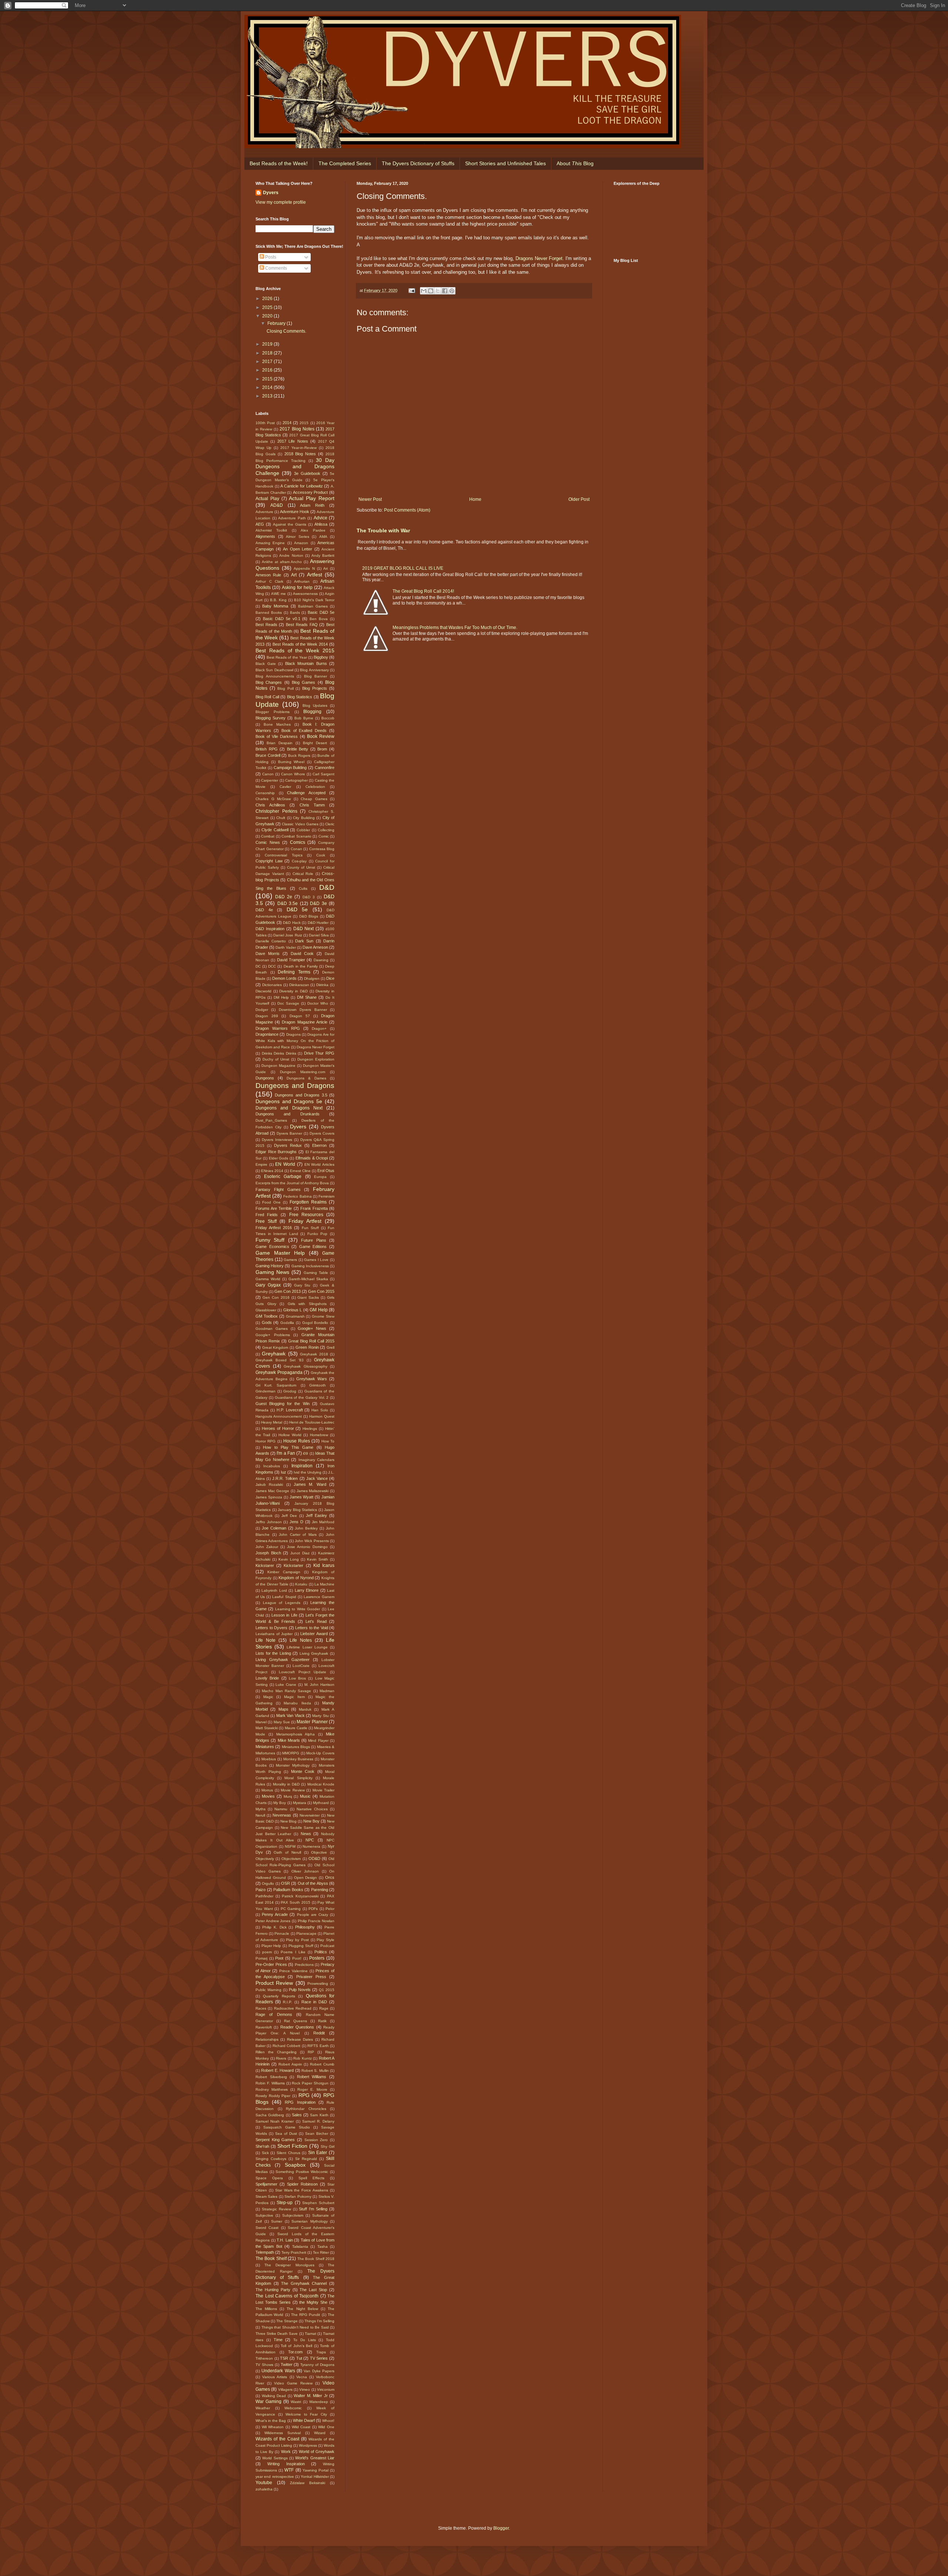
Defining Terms (294, 972)
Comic (324, 836)
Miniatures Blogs (296, 1747)
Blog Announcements (275, 676)
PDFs (313, 1909)
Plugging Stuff (301, 1946)
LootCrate (301, 1666)
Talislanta (300, 2246)
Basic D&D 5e (321, 612)
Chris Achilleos (270, 805)
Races (261, 2008)
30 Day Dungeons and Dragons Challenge (295, 467)
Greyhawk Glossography (306, 1366)
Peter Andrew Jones (273, 1921)
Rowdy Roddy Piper (273, 2096)
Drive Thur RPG (319, 1053)
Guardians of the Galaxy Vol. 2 (302, 1397)
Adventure (264, 512)
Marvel (261, 1722)
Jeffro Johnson (269, 1522)
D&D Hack (292, 923)
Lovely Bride (267, 1678)
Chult (281, 818)
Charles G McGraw (273, 799)
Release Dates (300, 2039)
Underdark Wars (278, 2371)
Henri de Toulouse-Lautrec (312, 1422)
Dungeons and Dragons (295, 1086)
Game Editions (313, 1247)
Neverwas (282, 1815)
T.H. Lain (285, 2240)
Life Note (266, 1640)
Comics (298, 842)
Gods (267, 1322)
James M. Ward (310, 1484)
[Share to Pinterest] (452, 291)
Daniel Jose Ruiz (288, 935)
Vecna (302, 2377)
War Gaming (268, 2402)
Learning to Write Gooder (298, 1609)
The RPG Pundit (306, 2315)
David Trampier (291, 960)
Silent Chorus (288, 2153)
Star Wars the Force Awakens (302, 2190)
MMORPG (291, 1753)
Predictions (304, 1965)
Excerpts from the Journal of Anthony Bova (292, 1183)
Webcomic (293, 2408)
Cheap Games (314, 799)
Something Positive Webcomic (302, 2172)
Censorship (265, 793)
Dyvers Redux (288, 1145)
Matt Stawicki (267, 1728)
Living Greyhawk (314, 1653)
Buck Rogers (299, 756)
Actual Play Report (312, 498)
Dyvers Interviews (277, 1140)
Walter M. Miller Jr (311, 2396)
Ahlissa (321, 524)
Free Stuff (266, 1221)
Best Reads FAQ (302, 625)
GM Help (318, 1310)
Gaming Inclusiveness (310, 1266)
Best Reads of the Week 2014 (300, 644)
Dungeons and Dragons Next (289, 1108)
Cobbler (303, 830)
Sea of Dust (286, 2134)
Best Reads (266, 625)
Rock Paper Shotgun (310, 2083)
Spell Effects (311, 2178)
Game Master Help (280, 1253)
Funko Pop (318, 1234)
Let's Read (316, 1621)
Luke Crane (286, 1685)
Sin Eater (318, 2153)
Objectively (265, 1859)
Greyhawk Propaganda (279, 1372)
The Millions (266, 2309)
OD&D (314, 1858)
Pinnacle (282, 1933)
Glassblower (266, 1310)
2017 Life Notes (293, 441)
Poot (279, 1958)
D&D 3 (309, 897)
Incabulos (272, 1466)
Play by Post (297, 1940)
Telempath (265, 2252)
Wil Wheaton (273, 2427)
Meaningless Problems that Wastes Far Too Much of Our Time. (455, 628)
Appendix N (304, 568)
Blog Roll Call (267, 697)
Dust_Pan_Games (271, 1120)
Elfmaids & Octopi (312, 1158)
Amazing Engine (270, 543)
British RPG (267, 749)
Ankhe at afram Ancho (282, 562)
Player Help (271, 1946)
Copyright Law (269, 861)
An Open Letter (298, 549)
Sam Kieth (319, 2115)
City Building (304, 818)
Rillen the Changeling (276, 2052)
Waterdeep (319, 2402)
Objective (319, 1852)
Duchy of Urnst (276, 1059)
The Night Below (302, 2309)
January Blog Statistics (297, 1510)
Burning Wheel (291, 762)
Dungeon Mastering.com (303, 1072)
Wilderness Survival (283, 2433)
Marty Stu (320, 1716)
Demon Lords (284, 978)
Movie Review (293, 1790)
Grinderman (266, 1391)
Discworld (263, 991)
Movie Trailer (323, 1790)
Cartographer (296, 780)
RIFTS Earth (318, 2046)
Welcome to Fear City (306, 2414)
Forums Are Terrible (274, 1208)
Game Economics (272, 1247)
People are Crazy (313, 1915)
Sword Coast (267, 2228)
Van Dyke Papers (319, 2371)
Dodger (262, 1010)
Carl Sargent (323, 774)
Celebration (315, 787)
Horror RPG (266, 1441)
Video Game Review (293, 2383)
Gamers (290, 1260)
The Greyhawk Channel (304, 2283)
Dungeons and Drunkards (288, 1114)
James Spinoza (269, 1497)
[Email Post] (411, 290)
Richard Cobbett (286, 2046)
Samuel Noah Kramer (275, 2121)
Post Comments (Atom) (407, 510)
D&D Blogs (309, 916)
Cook (321, 855)
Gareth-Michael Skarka (308, 1279)
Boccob (328, 718)
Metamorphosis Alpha (296, 1734)
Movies (268, 1796)
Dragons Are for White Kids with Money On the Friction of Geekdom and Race (295, 1041)
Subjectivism (293, 2215)
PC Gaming (291, 1909)
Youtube (264, 2483)
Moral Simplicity (298, 1778)
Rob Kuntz (303, 2058)
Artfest (315, 575)
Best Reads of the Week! (279, 163)
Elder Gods (279, 1158)
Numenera (311, 1846)
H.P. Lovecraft (290, 1410)
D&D (327, 887)
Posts (270, 257)
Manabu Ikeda (297, 1703)
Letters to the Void (312, 1628)
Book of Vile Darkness (277, 736)
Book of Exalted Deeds (304, 730)
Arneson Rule (268, 575)
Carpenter (270, 780)
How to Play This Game (288, 1447)
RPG (304, 2095)
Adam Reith (312, 505)
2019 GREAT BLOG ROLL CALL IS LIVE (403, 568)
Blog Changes (269, 682)
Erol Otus (326, 1171)
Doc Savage (288, 1003)
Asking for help (297, 588)
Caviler (285, 787)
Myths (261, 1809)
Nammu (281, 1809)
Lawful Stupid (284, 1597)
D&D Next (304, 929)
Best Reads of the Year (287, 657)
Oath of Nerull (287, 1852)
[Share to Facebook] (445, 291)
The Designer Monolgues (289, 2265)
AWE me (278, 594)
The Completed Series (345, 163)
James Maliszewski (313, 1491)
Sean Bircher (317, 2134)
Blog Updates (315, 705)
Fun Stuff (310, 1228)
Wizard (320, 2433)
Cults (303, 888)
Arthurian (302, 581)
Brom (322, 749)
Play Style (326, 1940)
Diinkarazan (299, 985)
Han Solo (320, 1410)
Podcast (327, 1946)
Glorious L (293, 1310)
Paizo (261, 1890)
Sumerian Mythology (310, 2221)
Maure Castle (296, 1728)
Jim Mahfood (323, 1522)
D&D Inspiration (270, 929)
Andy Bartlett (323, 555)
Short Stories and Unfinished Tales (505, 163)
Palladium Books (288, 1890)
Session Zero (316, 2140)
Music (305, 1796)
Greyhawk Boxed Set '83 (280, 1360)
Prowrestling (318, 1983)
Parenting (320, 1890)
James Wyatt (302, 1497)
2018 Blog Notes (300, 454)
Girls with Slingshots (307, 1304)
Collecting (326, 830)
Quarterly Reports (279, 1996)
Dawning (321, 960)
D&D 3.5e (288, 903)
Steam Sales (266, 2196)
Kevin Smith (318, 1559)
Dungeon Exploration (316, 1059)
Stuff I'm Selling (313, 2209)
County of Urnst (301, 867)
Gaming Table (316, 1273)
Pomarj (261, 1958)
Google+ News (312, 1328)
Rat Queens (296, 2021)
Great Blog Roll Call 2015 (311, 1341)
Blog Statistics (300, 697)
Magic (268, 1697)
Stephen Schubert (318, 2203)
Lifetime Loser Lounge (307, 1647)
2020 (268, 316)
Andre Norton (291, 555)
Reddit (319, 2033)
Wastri (296, 2402)
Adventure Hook (295, 512)
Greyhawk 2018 (314, 1354)
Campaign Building (290, 768)
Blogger (501, 2528)
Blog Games (303, 682)
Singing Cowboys (271, 2159)
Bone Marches (277, 724)
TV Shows (264, 2365)
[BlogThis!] (431, 291)
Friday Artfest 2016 (274, 1228)
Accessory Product (311, 492)
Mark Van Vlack (291, 1715)
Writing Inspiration (286, 2464)
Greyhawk (274, 1354)
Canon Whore (293, 774)
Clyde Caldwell (275, 830)
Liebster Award (314, 1634)
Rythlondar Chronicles (306, 2109)
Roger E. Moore (312, 2089)
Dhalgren (312, 979)
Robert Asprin (290, 2064)
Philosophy (305, 1927)
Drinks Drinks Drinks (279, 1053)
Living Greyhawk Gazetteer (283, 1660)
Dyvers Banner (289, 1133)
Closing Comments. (286, 331)
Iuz (283, 1472)
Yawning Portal (316, 2470)
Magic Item (294, 1697)
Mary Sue (282, 1722)
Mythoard (321, 1803)
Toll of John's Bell (296, 2346)
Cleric (330, 824)
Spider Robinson (302, 2184)
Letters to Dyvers (271, 1628)
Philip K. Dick (274, 1927)
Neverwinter (310, 1815)
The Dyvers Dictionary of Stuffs (418, 163)
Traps (321, 2352)
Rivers (281, 2058)
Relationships (267, 2039)
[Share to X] (438, 291)
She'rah (262, 2146)
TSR (284, 2358)
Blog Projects (315, 688)
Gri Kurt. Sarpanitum (276, 1385)
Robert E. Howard (277, 2070)
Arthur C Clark (269, 581)
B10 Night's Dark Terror (314, 600)
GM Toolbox (267, 1316)
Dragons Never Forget (539, 258)
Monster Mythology (293, 1765)
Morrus (267, 1790)
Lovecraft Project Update (303, 1672)
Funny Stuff (270, 1240)
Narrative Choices (312, 1809)
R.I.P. (288, 2002)
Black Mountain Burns (306, 663)
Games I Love (316, 1260)
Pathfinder (264, 1896)
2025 (268, 307)
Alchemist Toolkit (271, 530)
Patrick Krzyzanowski (300, 1896)
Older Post (579, 499)
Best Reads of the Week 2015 (295, 650)
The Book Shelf (271, 2259)
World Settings (275, 2458)
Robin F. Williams (270, 2083)
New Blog (288, 1821)
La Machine (324, 1584)
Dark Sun (304, 941)
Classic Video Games (300, 824)
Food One (271, 1202)
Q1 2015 (327, 1990)
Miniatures (265, 1747)
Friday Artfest (305, 1221)
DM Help (281, 997)
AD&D (277, 505)
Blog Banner (316, 676)
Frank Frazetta (314, 1208)
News (306, 1834)
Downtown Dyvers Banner (303, 1010)
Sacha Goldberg (270, 2115)
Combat (268, 836)
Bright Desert (315, 743)
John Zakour (267, 1547)
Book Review (321, 736)
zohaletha (264, 2489)
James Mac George (272, 1491)
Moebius (269, 1759)
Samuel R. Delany (318, 2121)
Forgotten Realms (308, 1202)
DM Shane (307, 997)
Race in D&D (314, 2002)
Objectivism (291, 1859)
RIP (311, 2052)
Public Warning (268, 1990)
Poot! (297, 1958)
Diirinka (322, 985)
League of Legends (282, 1603)
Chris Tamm (312, 805)
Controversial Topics (284, 855)
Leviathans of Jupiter (274, 1634)
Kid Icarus (324, 1565)
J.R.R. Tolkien (285, 1478)
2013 (268, 396)
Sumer (277, 2221)
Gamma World (268, 1279)
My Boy (280, 1803)
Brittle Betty (298, 749)
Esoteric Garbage (283, 1176)
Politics (321, 1952)
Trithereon (264, 2358)
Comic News (268, 842)
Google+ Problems (273, 1335)
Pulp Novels (300, 1990)
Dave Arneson (315, 947)
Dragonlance (267, 1034)
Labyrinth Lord (274, 1590)
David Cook (302, 953)
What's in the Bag (271, 2421)
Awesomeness (305, 594)
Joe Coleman (274, 1528)
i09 (306, 1453)
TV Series (319, 2358)
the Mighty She (313, 2302)
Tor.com (295, 2352)
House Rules (297, 1441)
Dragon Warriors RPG (278, 1028)
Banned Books (269, 613)
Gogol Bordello (315, 1323)
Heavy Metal (272, 1422)
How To (328, 1441)
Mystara (300, 1803)
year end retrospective (275, 2477)
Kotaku (301, 1584)
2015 (268, 379)
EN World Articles (319, 1164)
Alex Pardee (313, 530)
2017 (268, 362)
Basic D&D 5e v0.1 (282, 619)
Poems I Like (293, 1952)
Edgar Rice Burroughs (276, 1152)
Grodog (290, 1391)
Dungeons (265, 1078)
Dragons (293, 1034)
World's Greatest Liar (315, 2458)
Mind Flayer (318, 1740)
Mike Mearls (289, 1740)
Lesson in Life (284, 1615)
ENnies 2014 (272, 1171)
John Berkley (306, 1528)
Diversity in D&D (293, 991)
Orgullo (268, 1883)
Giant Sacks (308, 1297)
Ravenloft (264, 2027)
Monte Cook (303, 1771)
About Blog (575, 163)
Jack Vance (317, 1478)
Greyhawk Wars (312, 1379)
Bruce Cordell (268, 755)
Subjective (264, 2215)
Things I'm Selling (319, 2321)
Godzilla (287, 1323)
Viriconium (326, 2389)
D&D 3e (318, 903)
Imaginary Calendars (316, 1460)
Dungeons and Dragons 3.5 (301, 1095)
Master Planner (312, 1722)
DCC (272, 966)
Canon (268, 774)
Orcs (330, 1877)
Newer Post (370, 499)
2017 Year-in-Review (298, 448)
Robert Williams (312, 2077)
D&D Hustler (318, 923)
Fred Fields (267, 1215)
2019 (268, 344)
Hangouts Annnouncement (279, 1416)
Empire (261, 1164)
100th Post (265, 423)
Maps (283, 1709)
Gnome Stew (323, 1316)
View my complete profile (281, 202)
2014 (268, 387)
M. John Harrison (319, 1685)
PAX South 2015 (296, 1902)
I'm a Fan (286, 1453)
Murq (288, 1796)
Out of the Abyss (313, 1883)
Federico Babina (297, 1196)
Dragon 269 (267, 1016)
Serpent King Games (275, 2140)
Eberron (319, 1145)
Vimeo (305, 2389)
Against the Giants (290, 524)
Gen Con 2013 (288, 1291)
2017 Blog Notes (297, 429)
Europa (320, 1177)
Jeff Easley (316, 1515)
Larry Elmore (307, 1590)
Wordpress (308, 2445)
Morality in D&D (286, 1784)
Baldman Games (313, 606)
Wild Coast (301, 2427)
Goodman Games (272, 1329)
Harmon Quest (322, 1416)
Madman (327, 1691)
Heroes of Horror (278, 1428)
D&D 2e (284, 897)
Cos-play (299, 861)
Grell (331, 1347)
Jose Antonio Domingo (307, 1547)
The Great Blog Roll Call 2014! (423, 591)
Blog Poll (286, 688)
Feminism (326, 1196)
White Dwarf (304, 2420)
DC (258, 966)
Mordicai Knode (321, 1784)
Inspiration (302, 1466)
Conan (296, 849)
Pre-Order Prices (271, 1964)
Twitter (287, 2364)
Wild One (326, 2427)
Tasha (323, 2246)
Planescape (306, 1933)
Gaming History (270, 1266)
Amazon (301, 543)
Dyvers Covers (322, 1133)
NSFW (290, 1846)
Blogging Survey (271, 718)
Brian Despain (280, 743)
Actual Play (267, 499)
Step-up (285, 2203)
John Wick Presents (312, 1541)
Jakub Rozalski (269, 1485)
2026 (268, 299)
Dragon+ (319, 1029)
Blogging (312, 712)
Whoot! (328, 2421)
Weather (263, 2408)
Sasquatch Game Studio (287, 2127)
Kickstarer (265, 1565)
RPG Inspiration (300, 2102)
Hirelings (310, 1429)
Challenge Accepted (306, 793)
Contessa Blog (322, 849)
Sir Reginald (306, 2159)
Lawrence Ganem (319, 1597)
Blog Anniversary (314, 670)
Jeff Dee (289, 1516)
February (277, 323)
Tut (299, 2358)
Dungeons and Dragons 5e (289, 1101)
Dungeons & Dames (306, 1078)
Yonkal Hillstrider (315, 2477)
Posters (317, 1958)
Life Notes (301, 1640)
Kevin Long (289, 1559)
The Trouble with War (383, 530)
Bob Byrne (304, 718)
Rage (324, 2008)
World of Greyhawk (317, 2452)
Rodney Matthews (272, 2089)
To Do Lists (305, 2340)
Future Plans (313, 1240)
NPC (310, 1840)
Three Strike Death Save (277, 2334)
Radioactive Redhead (293, 2008)
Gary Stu (302, 1285)
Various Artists (275, 2377)
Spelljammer (266, 2184)
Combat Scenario (296, 836)
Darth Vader (286, 947)
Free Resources (306, 1215)
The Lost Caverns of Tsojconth (287, 2296)
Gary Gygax (268, 1285)
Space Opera (269, 2178)
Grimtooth (318, 1385)
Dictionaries (272, 985)
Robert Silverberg (271, 2077)
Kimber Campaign (284, 1572)
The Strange (287, 2321)
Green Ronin (307, 1347)
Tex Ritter (321, 2252)
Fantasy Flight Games (278, 1189)
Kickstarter (293, 1565)
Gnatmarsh (295, 1316)
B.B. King (278, 600)
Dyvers (271, 193)
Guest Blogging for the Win (283, 1404)
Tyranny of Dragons (317, 2365)
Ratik (322, 2021)
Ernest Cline (300, 1171)
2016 (268, 370)
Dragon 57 (300, 1016)
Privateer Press (311, 1977)
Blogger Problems (273, 712)
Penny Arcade (275, 1914)
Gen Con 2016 (276, 1297)
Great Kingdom (275, 1347)
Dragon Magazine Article (304, 1022)
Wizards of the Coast (277, 2439)
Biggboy (321, 657)
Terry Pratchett (294, 2252)
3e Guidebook (307, 473)
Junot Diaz (300, 1553)
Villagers (285, 2389)
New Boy (311, 1821)
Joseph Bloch (268, 1553)
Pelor (330, 1909)
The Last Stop (313, 2290)
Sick (265, 2153)
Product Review (274, 1983)
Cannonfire (325, 768)
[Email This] (424, 291)
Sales (297, 2115)
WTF (289, 2470)
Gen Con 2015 (321, 1291)
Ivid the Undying (308, 1472)
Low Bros (297, 1678)
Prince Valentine (293, 1971)
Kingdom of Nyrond (296, 1578)
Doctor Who (318, 1003)
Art (294, 575)
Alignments (265, 536)
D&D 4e (264, 910)
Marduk (305, 1709)
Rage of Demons (274, 2014)
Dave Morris (268, 953)
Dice (330, 978)
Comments (276, 268)
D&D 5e (297, 909)
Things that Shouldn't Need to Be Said (295, 2327)
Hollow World (290, 1435)
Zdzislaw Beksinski (308, 2483)
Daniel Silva (319, 935)
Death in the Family (301, 966)
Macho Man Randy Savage (286, 1691)
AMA (323, 537)
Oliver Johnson (305, 1871)
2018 (268, 353)
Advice (321, 518)
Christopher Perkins (276, 811)
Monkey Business (298, 1759)
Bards (295, 613)
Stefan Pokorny (298, 2196)
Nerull (260, 1815)
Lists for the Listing (273, 1653)
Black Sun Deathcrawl (274, 670)
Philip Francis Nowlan (316, 1921)
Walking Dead (274, 2396)
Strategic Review (276, 2209)
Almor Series (298, 537)
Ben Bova (319, 619)
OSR (286, 1883)
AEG (260, 524)
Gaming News (272, 1272)
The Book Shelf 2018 (316, 2259)
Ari (326, 568)
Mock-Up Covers (320, 1753)
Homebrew (319, 1435)
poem (267, 1952)
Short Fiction (292, 2146)
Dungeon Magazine (278, 1066)
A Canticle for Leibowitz (301, 486)
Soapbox (295, 2165)
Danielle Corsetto (271, 941)
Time (278, 2340)
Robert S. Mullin (315, 2071)
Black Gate (266, 664)
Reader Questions (297, 2027)
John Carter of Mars (298, 1535)
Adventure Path (292, 518)
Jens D (296, 1522)
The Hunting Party (273, 2290)
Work (286, 2452)
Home (475, 499)
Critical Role (303, 874)
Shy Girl (328, 2146)
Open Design (306, 1878)
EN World (285, 1164)
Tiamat (311, 2334)
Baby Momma (275, 606)
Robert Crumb (322, 2064)
